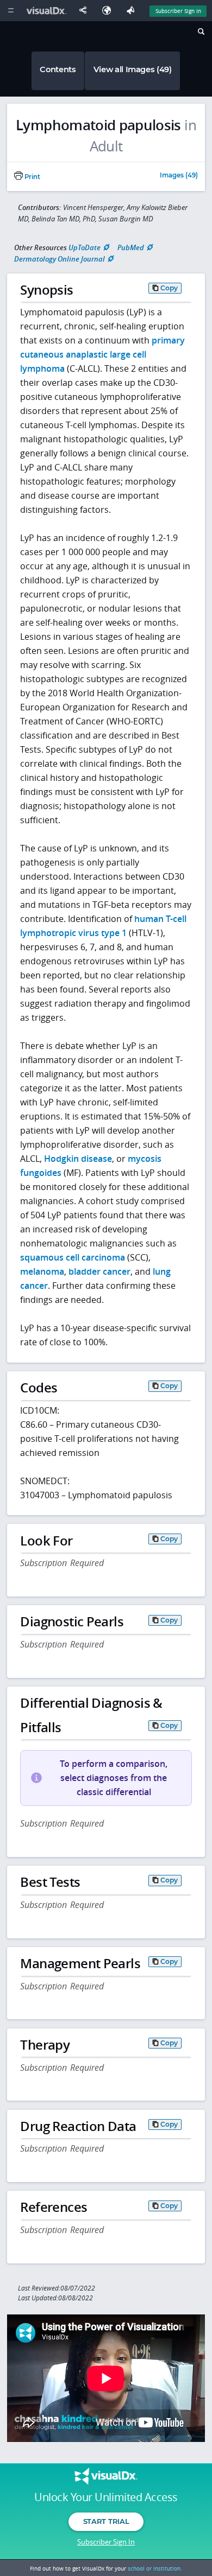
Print (32, 177)
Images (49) (179, 176)
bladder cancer (99, 1271)
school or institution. (155, 2568)
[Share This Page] (85, 11)
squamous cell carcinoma (73, 1257)
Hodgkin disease (78, 1159)
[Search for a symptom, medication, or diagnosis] (200, 33)
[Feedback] (133, 11)
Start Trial (106, 2521)
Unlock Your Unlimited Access (106, 2497)
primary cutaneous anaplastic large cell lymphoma (102, 354)
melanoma (42, 1271)
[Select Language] (109, 11)
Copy (169, 288)
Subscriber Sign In (178, 11)
